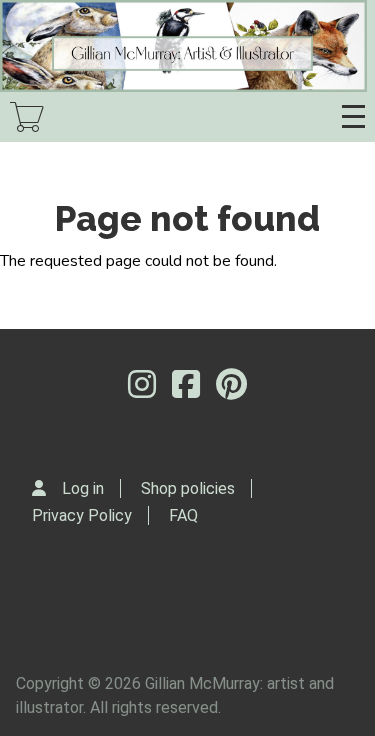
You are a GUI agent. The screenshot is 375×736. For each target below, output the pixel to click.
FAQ (183, 515)
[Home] (183, 46)
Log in (83, 488)
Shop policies (188, 488)
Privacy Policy (82, 515)
